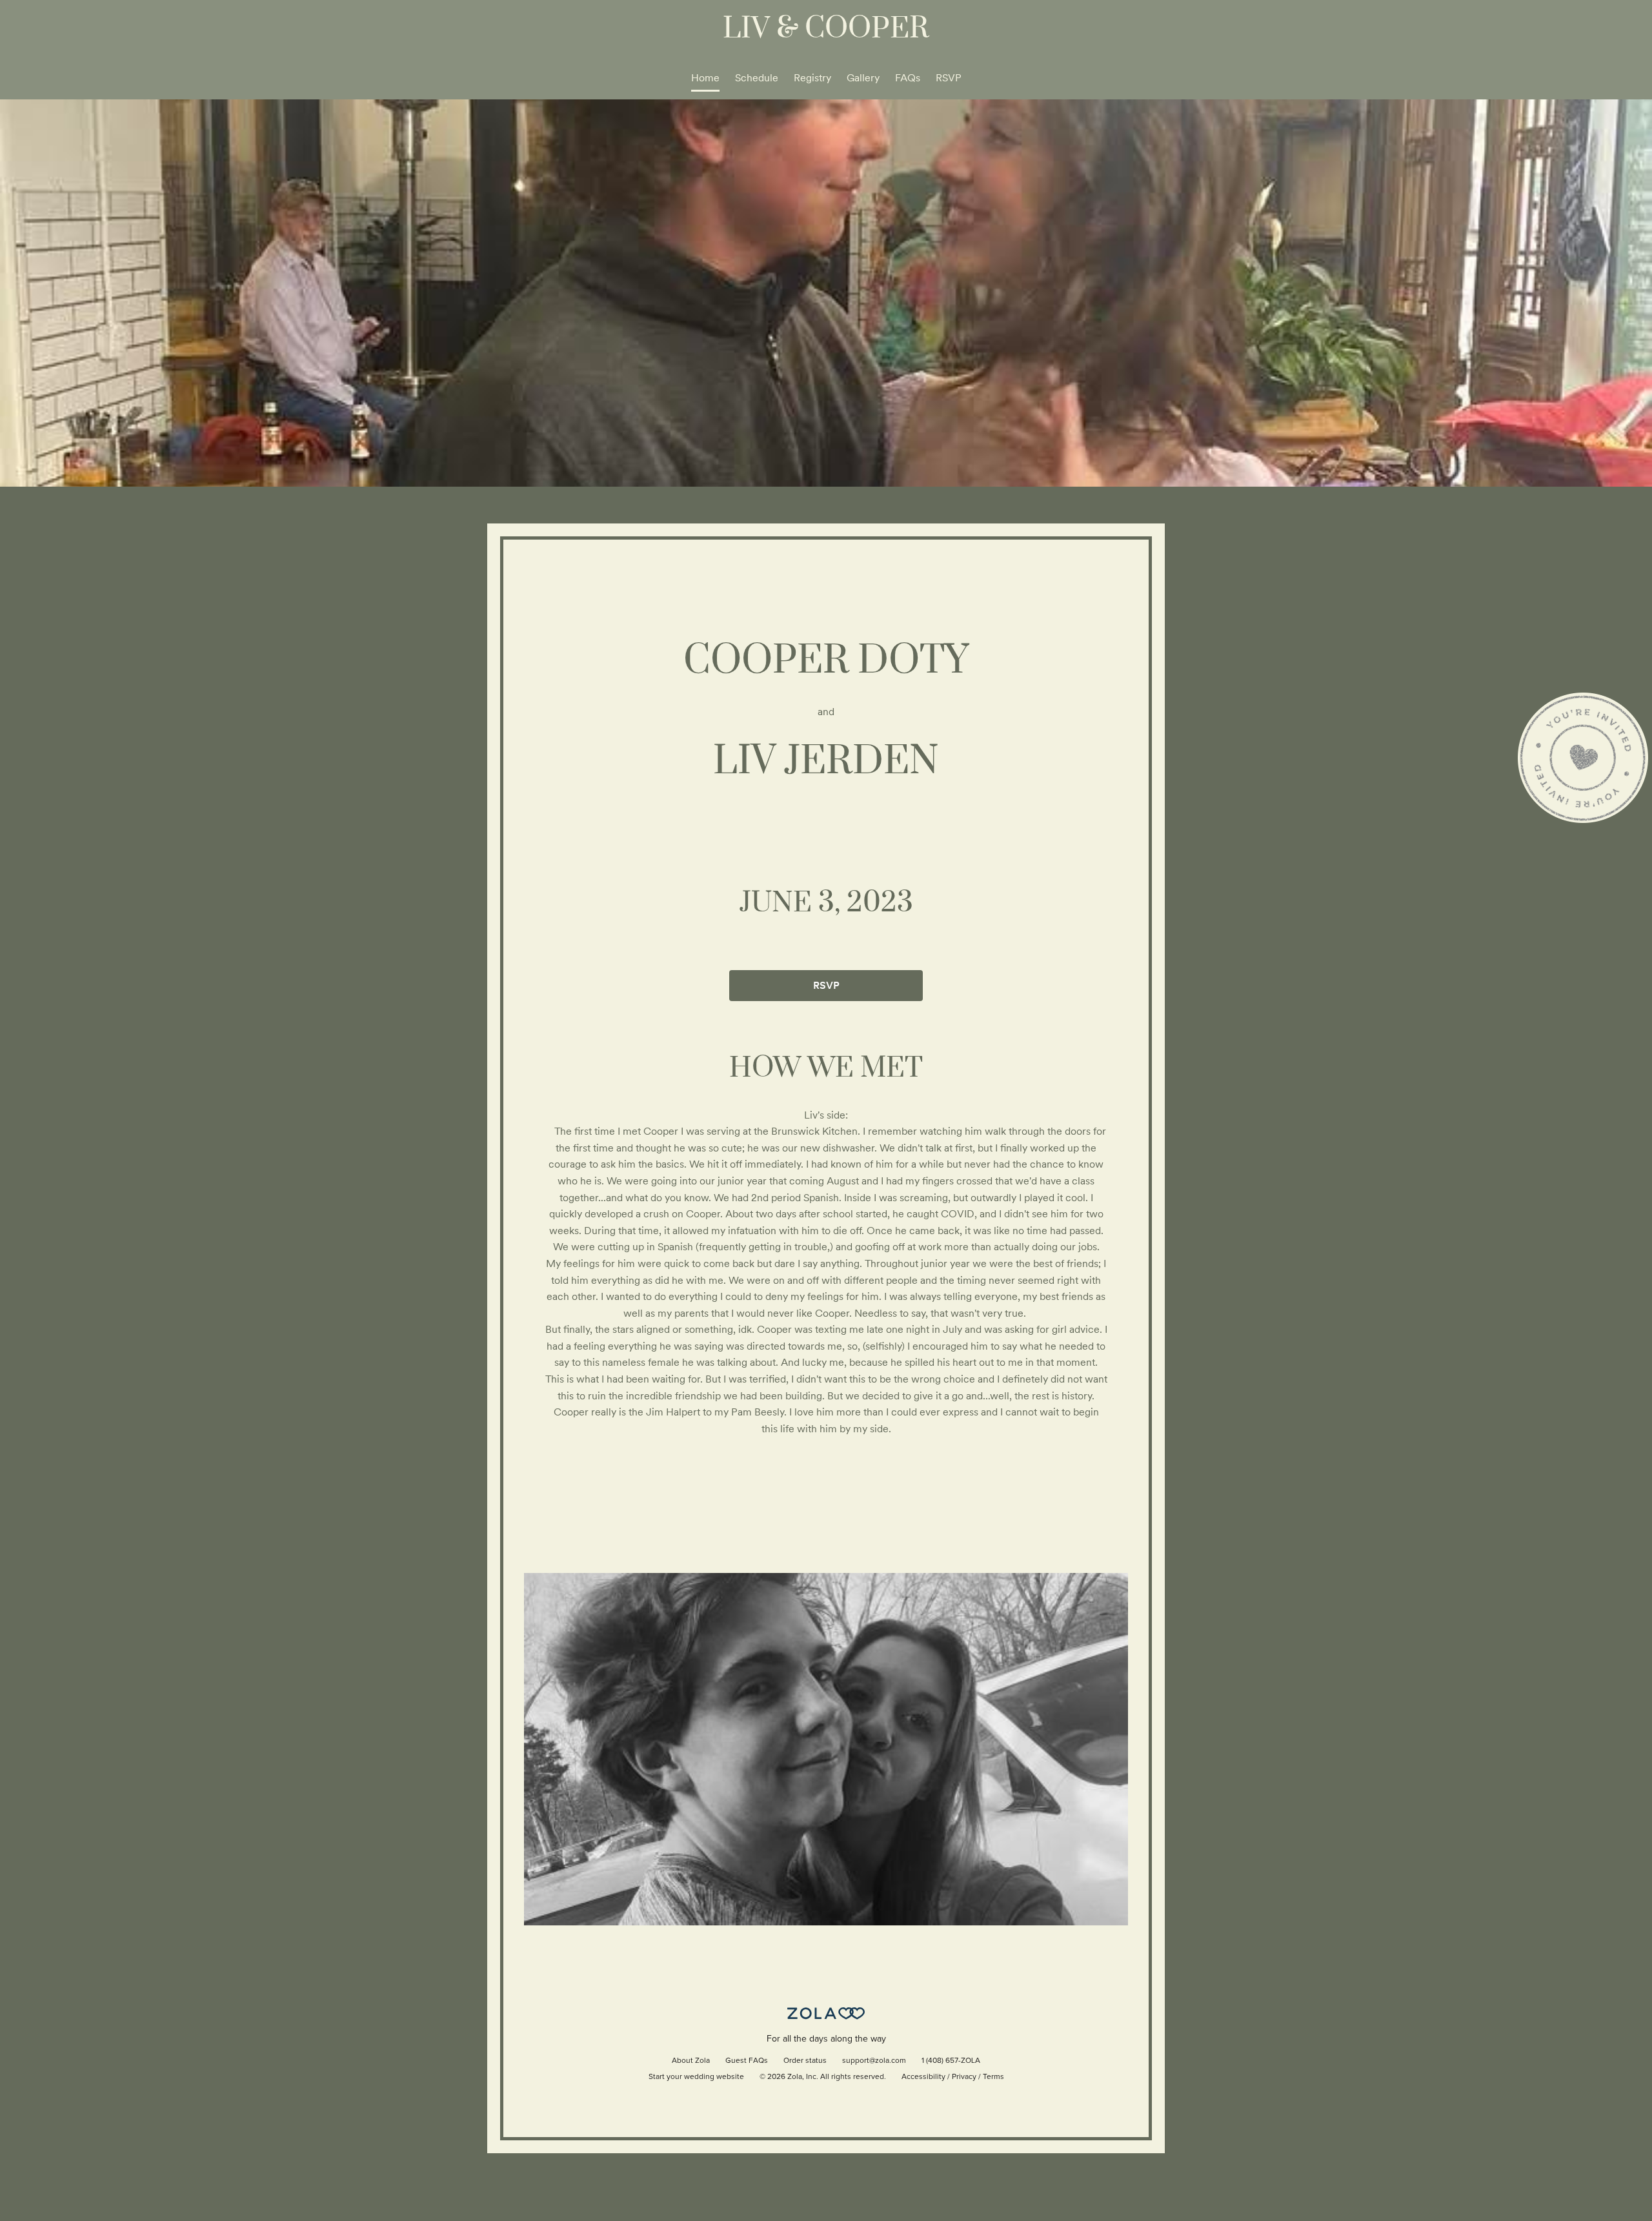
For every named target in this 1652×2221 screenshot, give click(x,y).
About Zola (691, 2061)
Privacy (964, 2077)
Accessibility (923, 2077)
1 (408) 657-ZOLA (951, 2061)
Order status (805, 2061)
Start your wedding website (696, 2077)
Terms (993, 2077)
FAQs (908, 78)
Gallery (863, 78)
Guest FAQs (747, 2061)
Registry (812, 78)
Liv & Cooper (826, 29)
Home (705, 78)
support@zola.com (874, 2061)
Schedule (757, 78)
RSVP (949, 78)
